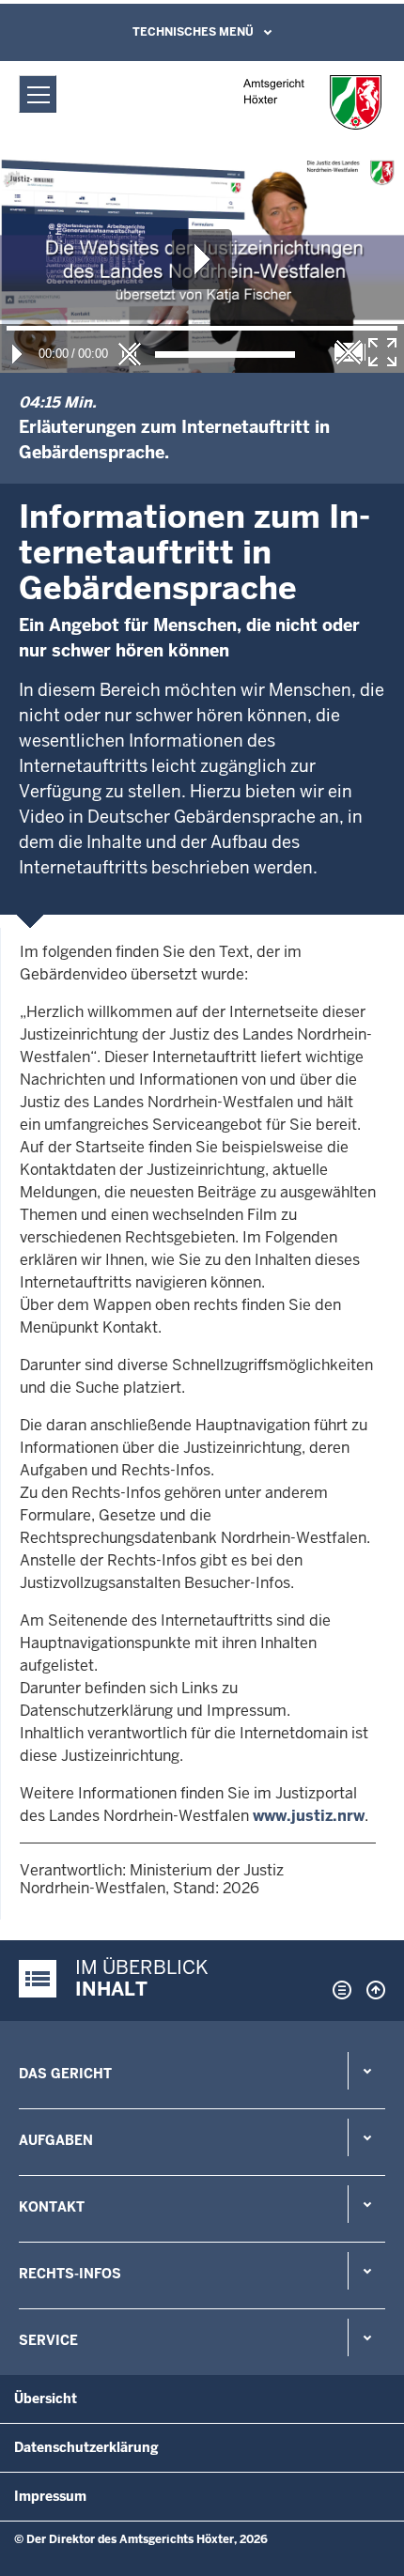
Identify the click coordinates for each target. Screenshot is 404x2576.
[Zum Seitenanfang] (371, 1990)
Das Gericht (65, 2074)
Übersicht (46, 2399)
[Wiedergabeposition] (202, 328)
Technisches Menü (193, 32)
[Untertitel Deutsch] (349, 352)
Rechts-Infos (70, 2274)
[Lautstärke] (225, 355)
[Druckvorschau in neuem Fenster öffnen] (338, 1990)
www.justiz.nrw (309, 1816)
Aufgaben (56, 2140)
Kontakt (52, 2207)
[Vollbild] (382, 352)
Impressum (50, 2496)
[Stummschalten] (130, 354)
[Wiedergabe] (17, 354)
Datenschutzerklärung (86, 2447)
